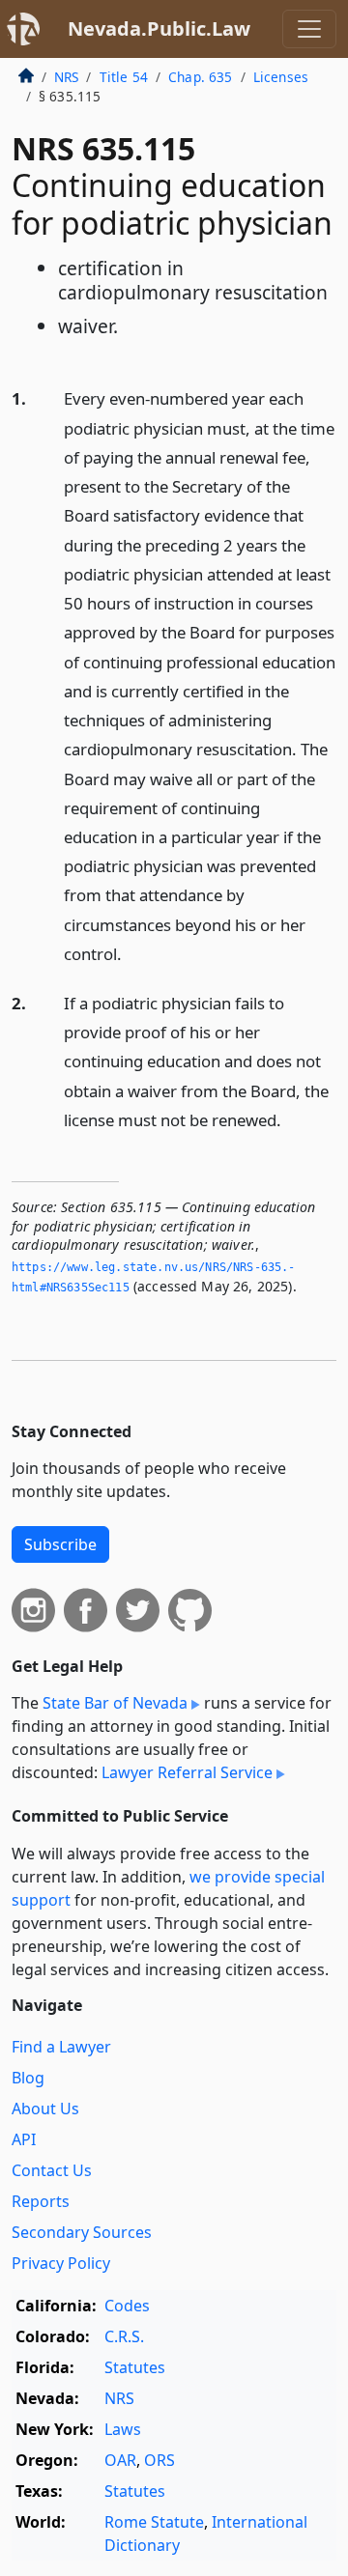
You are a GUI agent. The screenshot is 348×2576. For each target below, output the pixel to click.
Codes (127, 2306)
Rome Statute (154, 2522)
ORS (159, 2460)
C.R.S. (124, 2336)
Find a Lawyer (61, 2047)
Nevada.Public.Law (159, 28)
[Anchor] (132, 953)
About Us (45, 2109)
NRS (66, 77)
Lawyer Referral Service (187, 1772)
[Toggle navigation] (309, 29)
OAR (120, 2460)
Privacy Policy (61, 2263)
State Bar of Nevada (115, 1703)
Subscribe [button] (60, 1544)
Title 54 (124, 77)
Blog (28, 2078)
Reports (41, 2201)
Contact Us (52, 2170)
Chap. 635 (200, 77)
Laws (123, 2429)
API (24, 2139)
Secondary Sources (82, 2232)
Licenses (281, 77)
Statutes (135, 2367)
